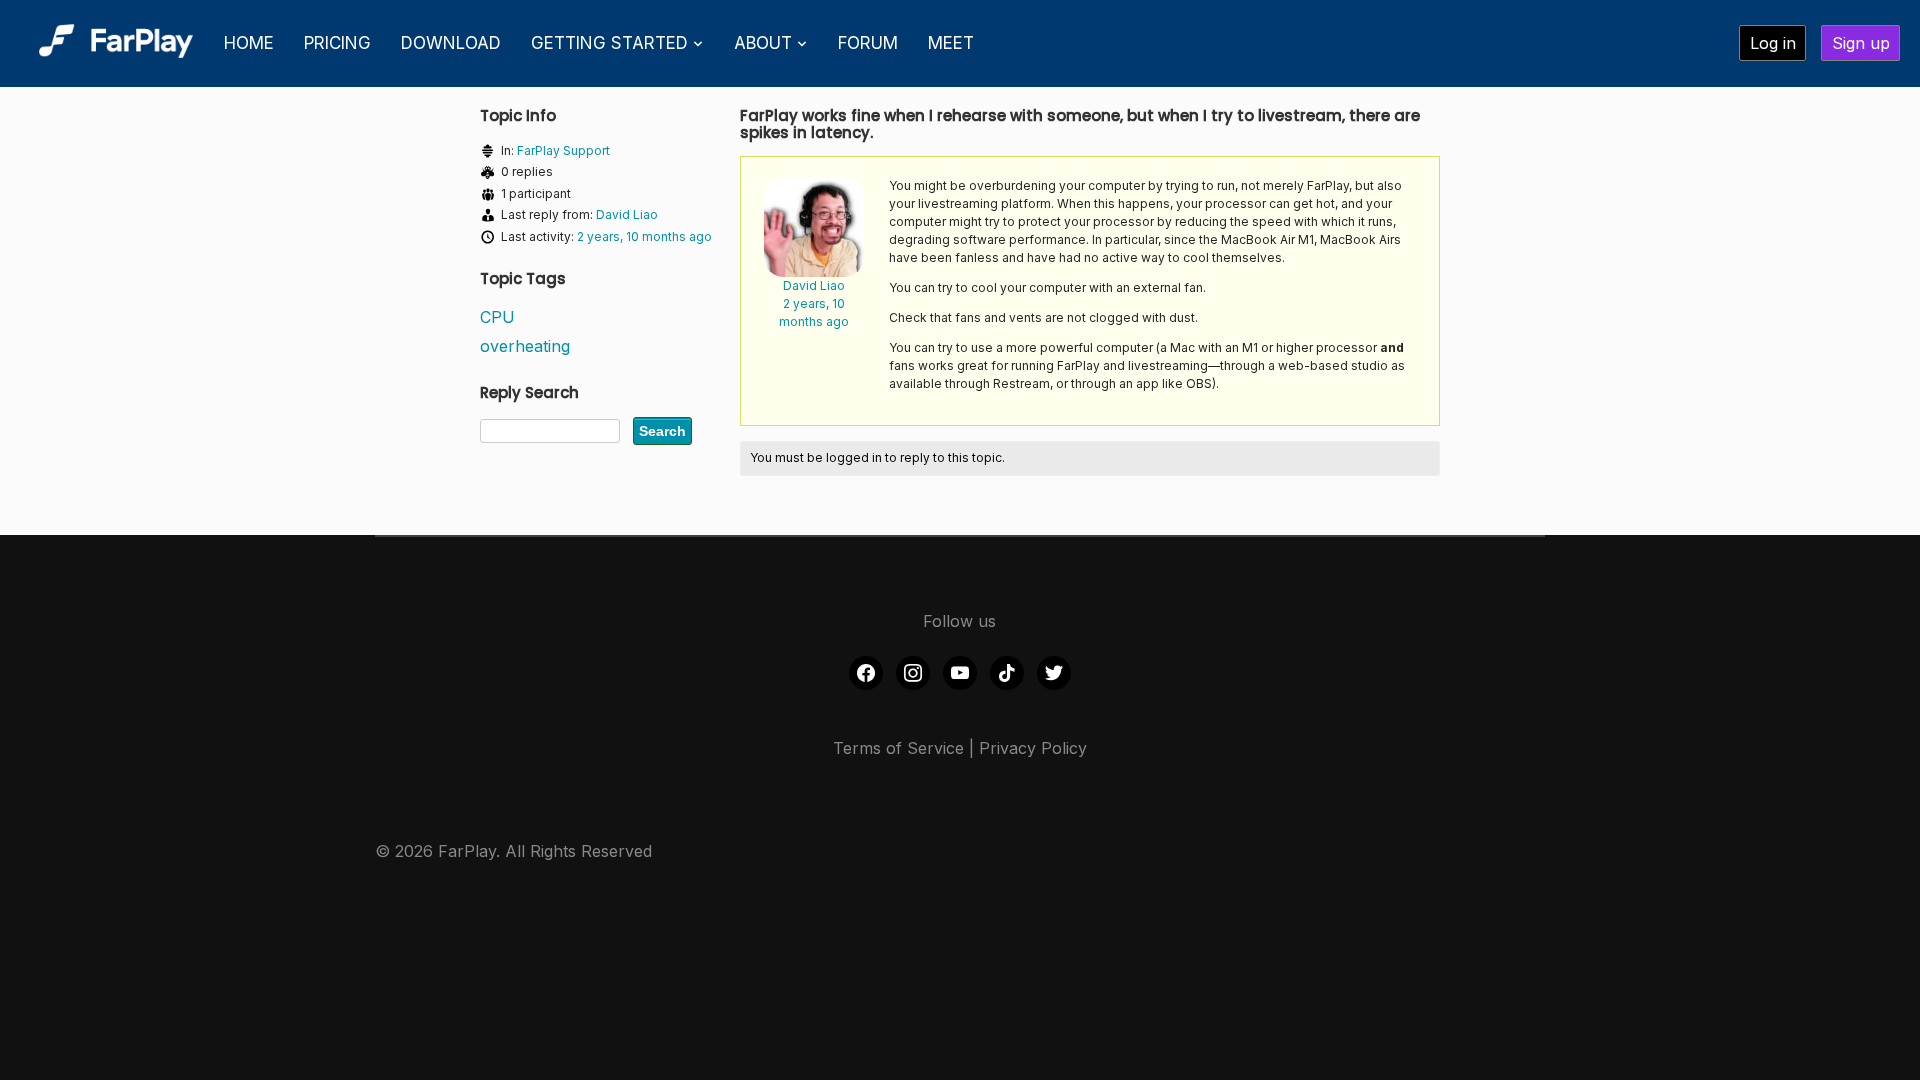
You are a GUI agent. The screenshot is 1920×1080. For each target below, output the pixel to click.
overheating (525, 346)
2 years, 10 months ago (644, 236)
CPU (497, 317)
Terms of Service (898, 748)
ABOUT (763, 43)
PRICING (337, 43)
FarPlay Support (563, 150)
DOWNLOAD (451, 43)
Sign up (1861, 43)
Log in (1773, 43)
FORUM (868, 43)
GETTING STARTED (609, 43)
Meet (951, 43)
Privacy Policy (1033, 748)
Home (249, 43)
